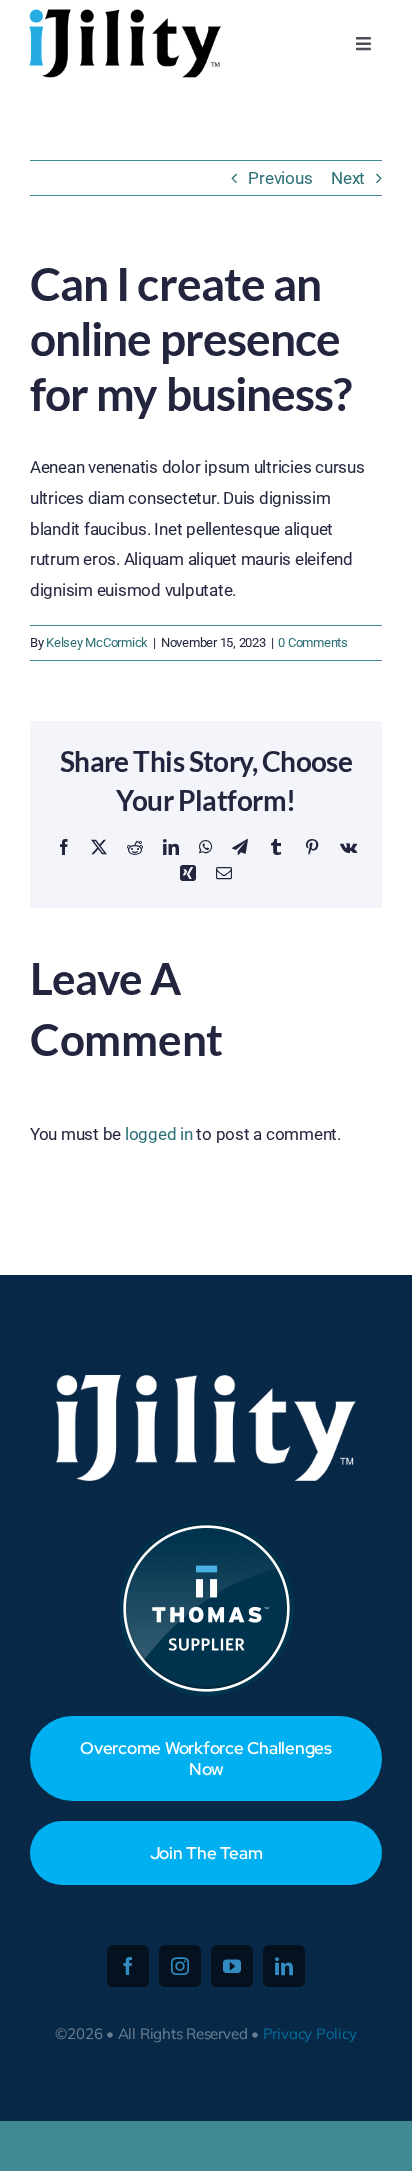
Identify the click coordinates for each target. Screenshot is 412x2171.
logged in (159, 1134)
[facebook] (128, 1966)
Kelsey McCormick (97, 642)
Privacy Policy (310, 2033)
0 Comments (312, 642)
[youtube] (232, 1966)
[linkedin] (284, 1966)
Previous (280, 178)
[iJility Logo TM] (122, 14)
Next (348, 178)
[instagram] (180, 1966)
